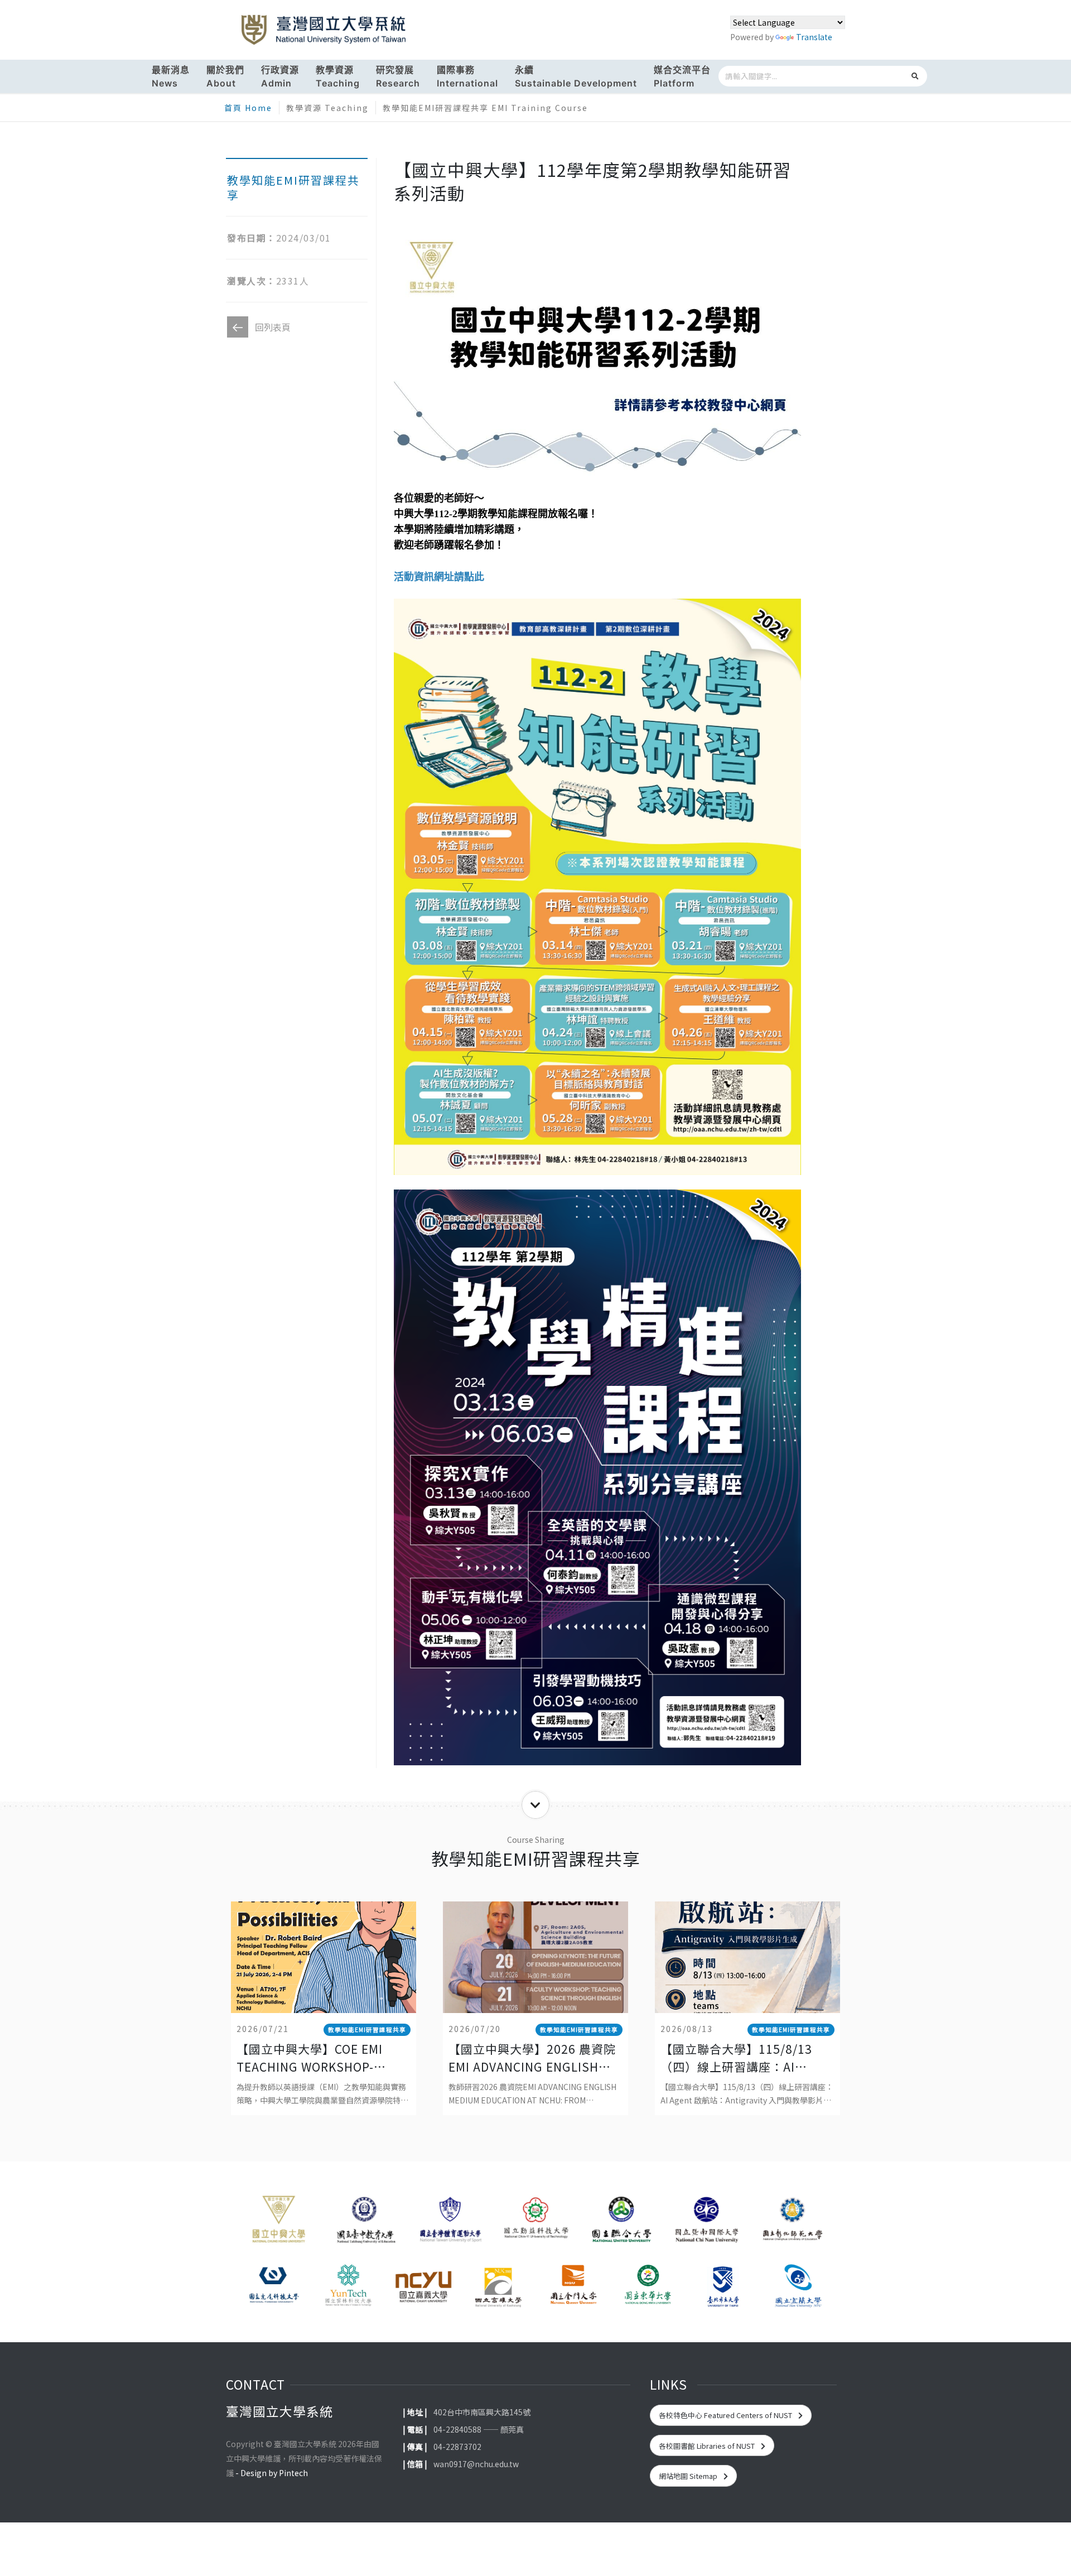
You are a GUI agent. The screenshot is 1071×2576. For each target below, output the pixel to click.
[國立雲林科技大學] (348, 2286)
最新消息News (171, 76)
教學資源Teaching (338, 76)
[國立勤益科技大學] (535, 2223)
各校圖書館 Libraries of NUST (708, 2446)
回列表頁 (273, 327)
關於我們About (225, 76)
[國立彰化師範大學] (792, 2223)
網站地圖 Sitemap (689, 2476)
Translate (814, 37)
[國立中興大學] (279, 2223)
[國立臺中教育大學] (364, 2223)
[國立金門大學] (573, 2286)
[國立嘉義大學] (423, 2286)
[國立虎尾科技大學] (273, 2286)
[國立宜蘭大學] (798, 2286)
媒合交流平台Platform (682, 76)
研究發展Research (398, 76)
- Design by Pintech (272, 2473)
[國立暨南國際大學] (706, 2223)
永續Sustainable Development (576, 76)
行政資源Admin (280, 76)
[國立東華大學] (648, 2286)
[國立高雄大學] (498, 2286)
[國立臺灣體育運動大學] (450, 2223)
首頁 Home (248, 108)
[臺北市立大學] (723, 2286)
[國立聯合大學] (621, 2223)
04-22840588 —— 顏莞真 (479, 2429)
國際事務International (467, 76)
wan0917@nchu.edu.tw (476, 2464)
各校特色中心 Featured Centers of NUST (726, 2415)
